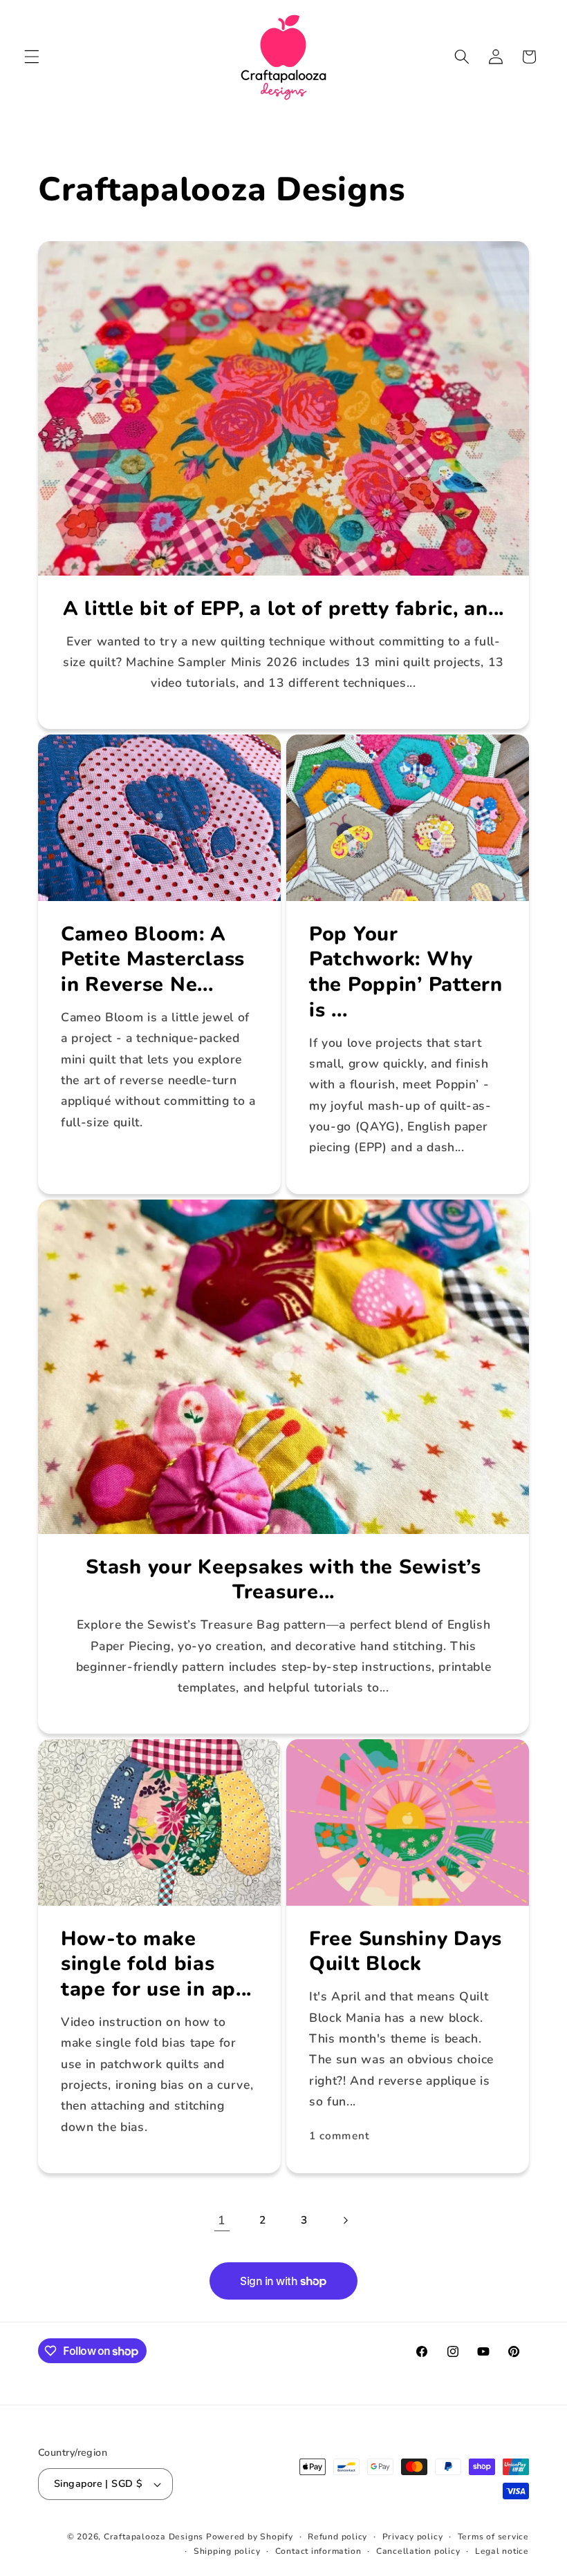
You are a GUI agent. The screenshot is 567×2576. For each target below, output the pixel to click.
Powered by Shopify (250, 2537)
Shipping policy (227, 2551)
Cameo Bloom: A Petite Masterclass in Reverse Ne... (153, 960)
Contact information (318, 2551)
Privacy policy (413, 2537)
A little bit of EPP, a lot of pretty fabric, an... (283, 608)
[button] (32, 57)
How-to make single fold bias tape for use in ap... (156, 1964)
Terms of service (493, 2537)
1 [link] (222, 2220)
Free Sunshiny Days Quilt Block (406, 1952)
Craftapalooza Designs (154, 2537)
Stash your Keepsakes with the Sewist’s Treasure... (283, 1579)
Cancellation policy (418, 2551)
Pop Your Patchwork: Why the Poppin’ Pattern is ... (406, 973)
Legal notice (502, 2551)
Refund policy (337, 2537)
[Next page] (345, 2220)
